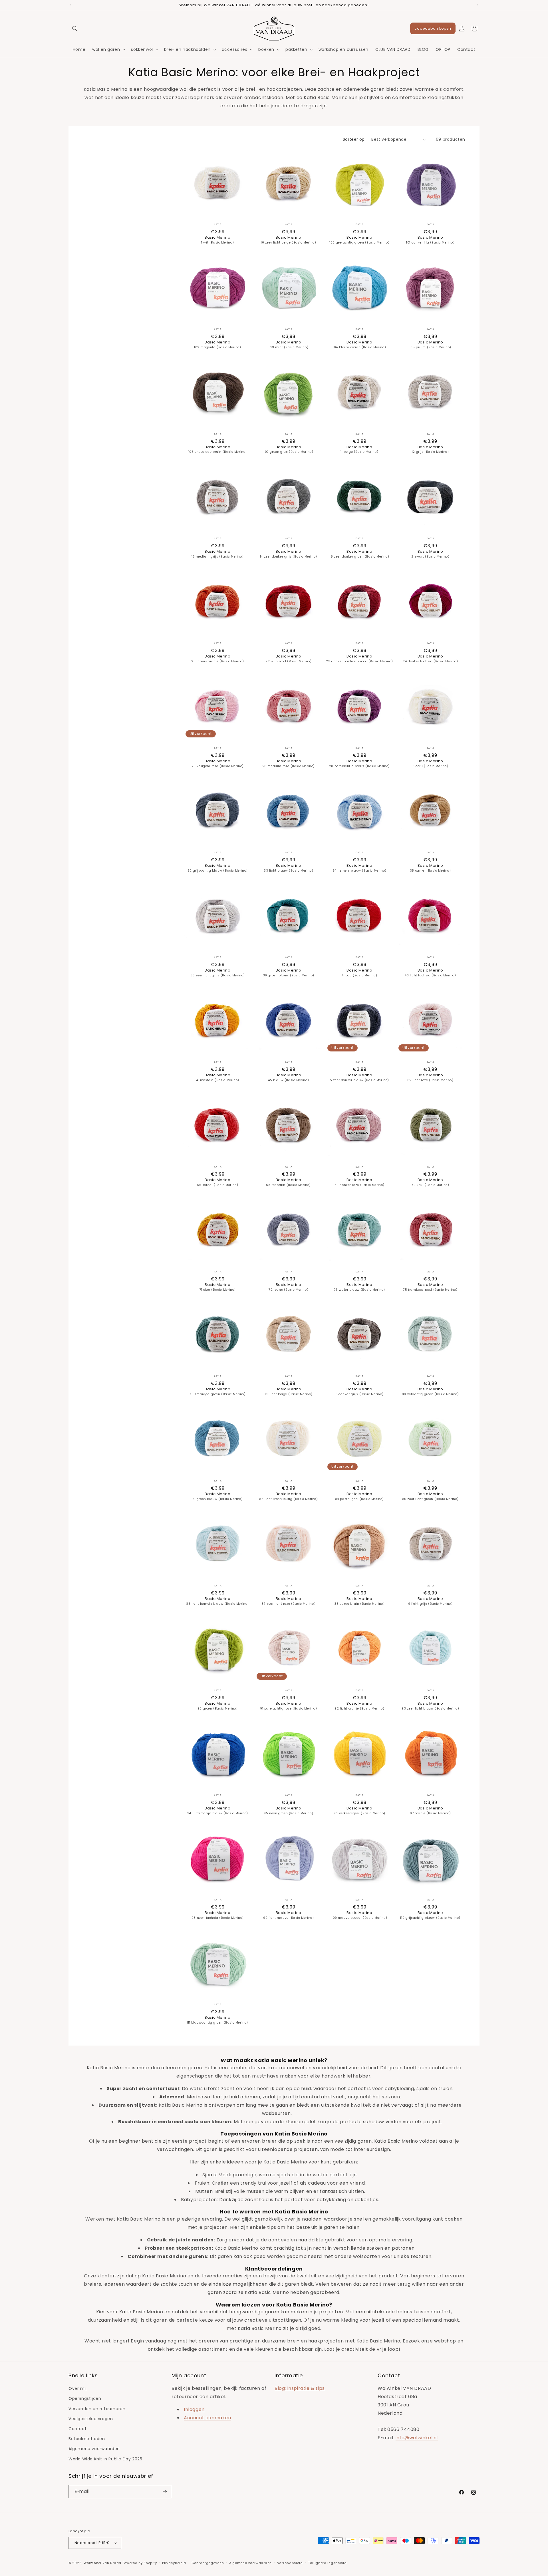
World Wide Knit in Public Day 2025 (105, 2459)
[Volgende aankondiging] (478, 5)
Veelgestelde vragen (91, 2419)
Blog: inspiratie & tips (300, 2388)
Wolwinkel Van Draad (102, 2563)
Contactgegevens (208, 2563)
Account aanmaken (207, 2418)
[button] (75, 29)
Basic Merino (217, 240)
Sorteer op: (354, 139)
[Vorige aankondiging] (70, 5)
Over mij (78, 2388)
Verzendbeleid (290, 2563)
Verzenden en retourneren (97, 2409)
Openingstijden (85, 2398)
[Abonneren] (165, 2492)
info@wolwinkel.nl (417, 2438)
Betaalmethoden (87, 2439)
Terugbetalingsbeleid (327, 2563)
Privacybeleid (174, 2563)
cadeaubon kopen (433, 28)
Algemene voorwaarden (94, 2449)
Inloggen (194, 2409)
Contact (77, 2429)
